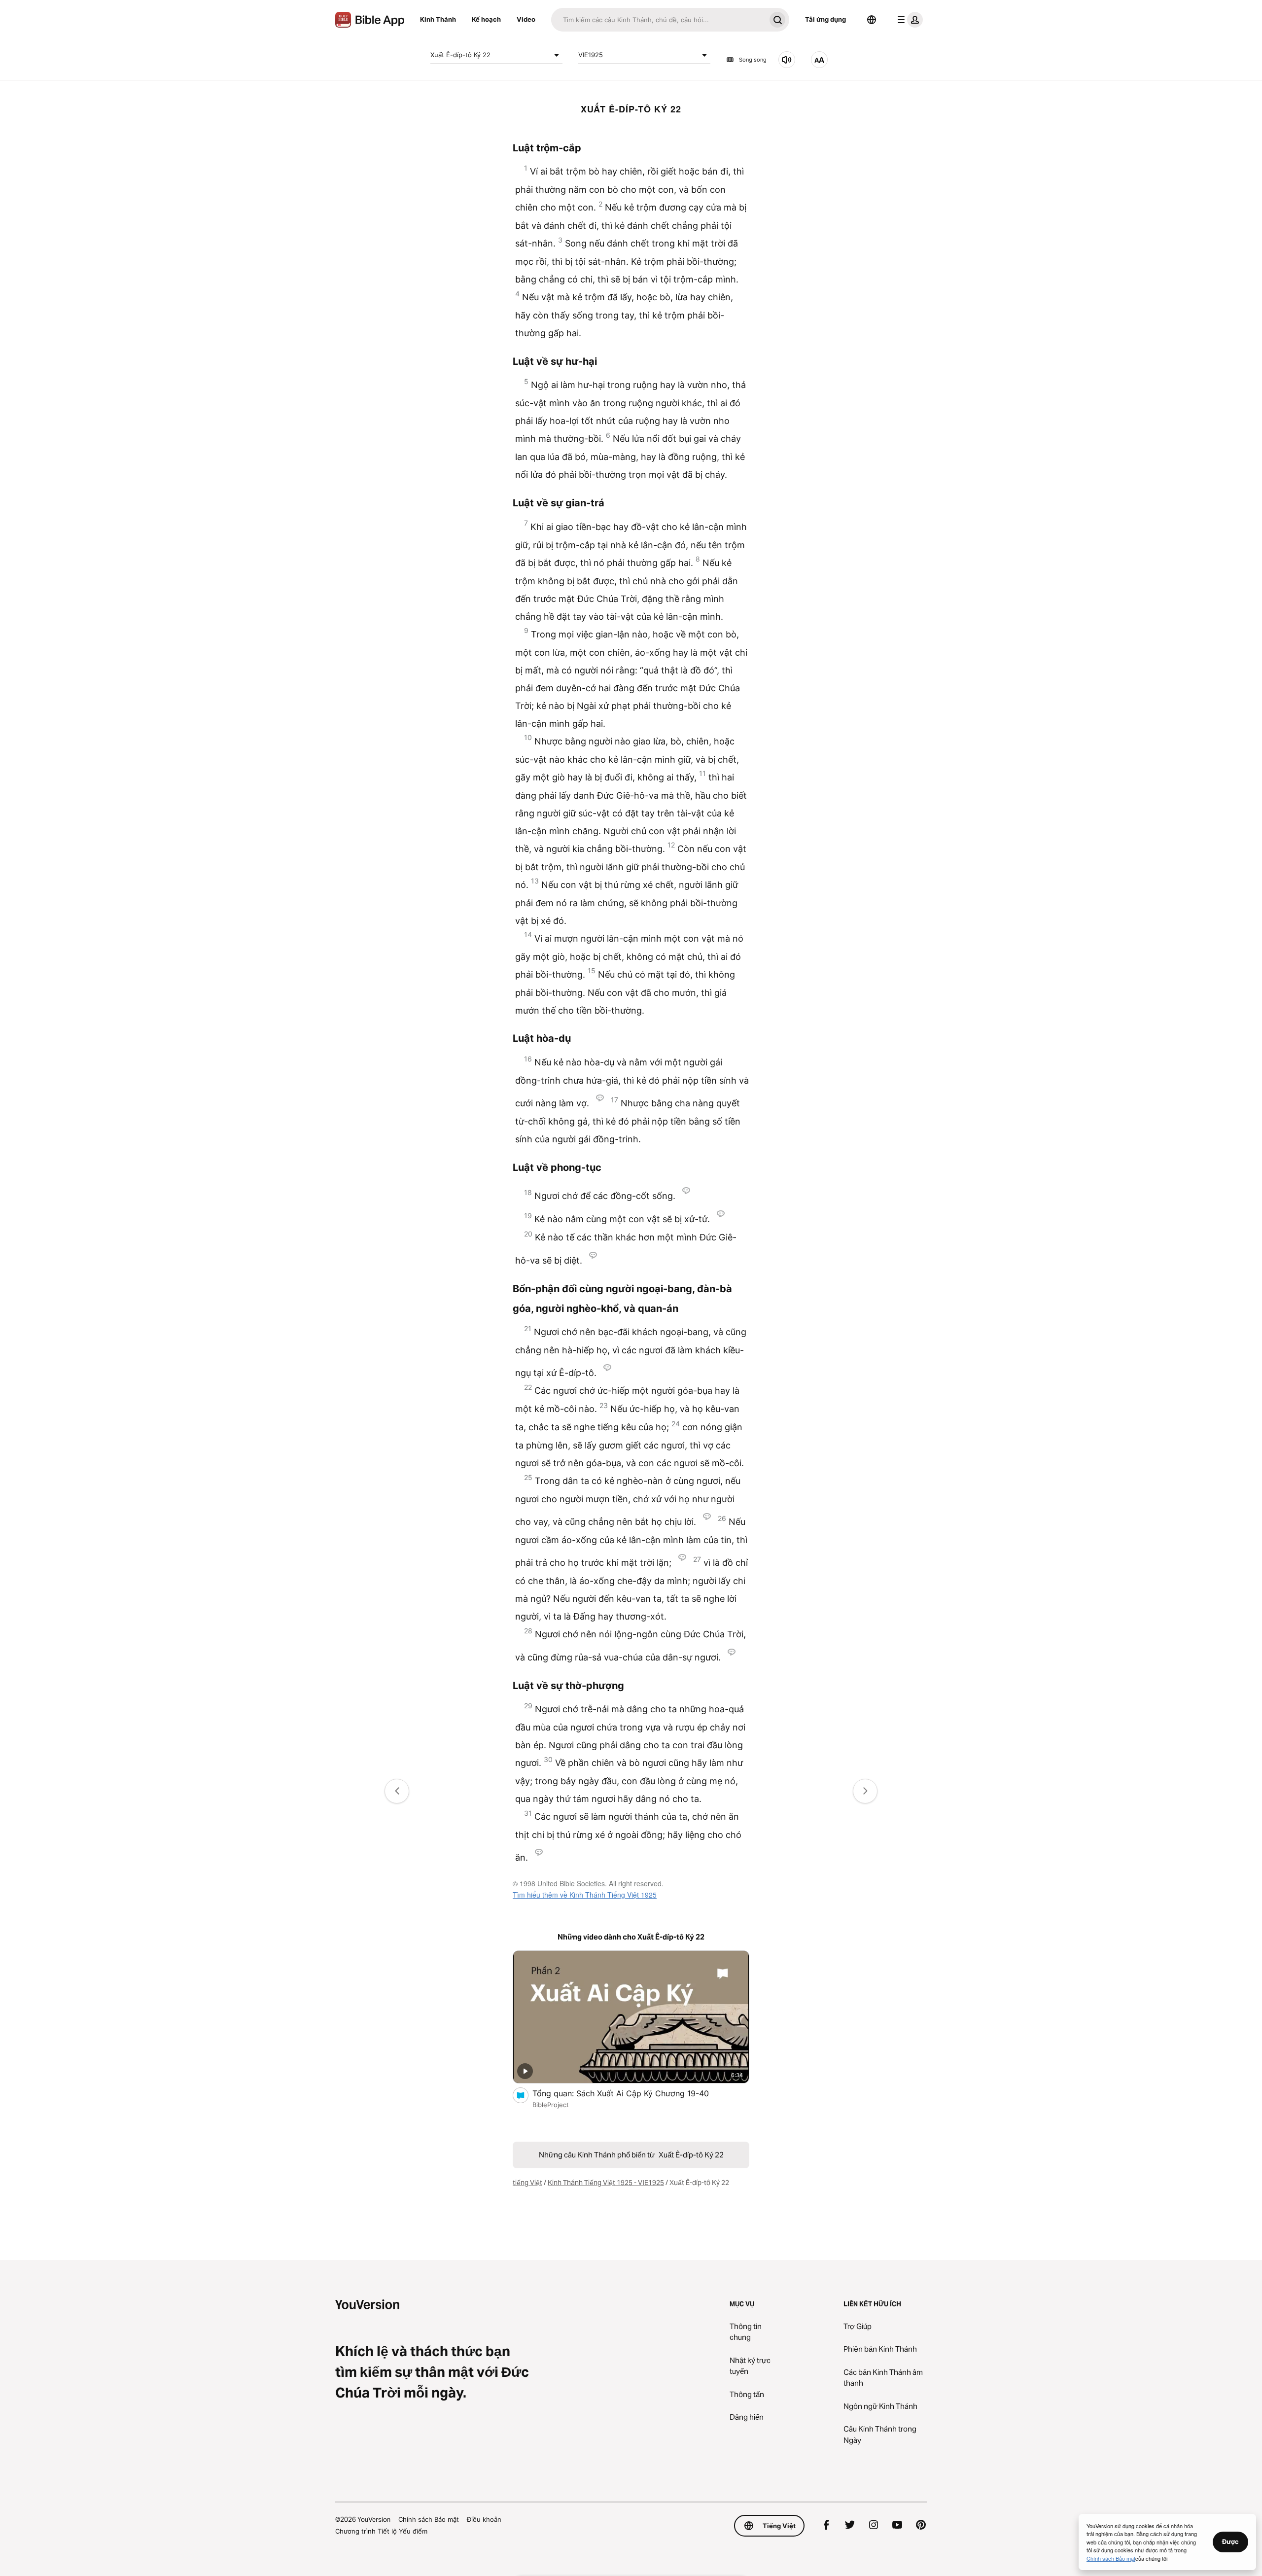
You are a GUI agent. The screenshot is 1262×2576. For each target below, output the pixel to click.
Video (526, 19)
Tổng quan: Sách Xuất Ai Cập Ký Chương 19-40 (631, 2093)
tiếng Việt (527, 2183)
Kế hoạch (486, 19)
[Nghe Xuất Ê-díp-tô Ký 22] (787, 60)
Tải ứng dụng (825, 19)
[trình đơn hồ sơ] (908, 20)
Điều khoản (484, 2519)
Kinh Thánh (438, 19)
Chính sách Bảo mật (429, 2519)
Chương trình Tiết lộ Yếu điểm (381, 2531)
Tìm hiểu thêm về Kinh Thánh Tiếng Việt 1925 (585, 1895)
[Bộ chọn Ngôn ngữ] (872, 20)
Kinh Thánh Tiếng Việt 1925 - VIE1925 (606, 2183)
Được (1230, 2541)
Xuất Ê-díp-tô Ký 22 (460, 55)
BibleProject (551, 2105)
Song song (753, 60)
